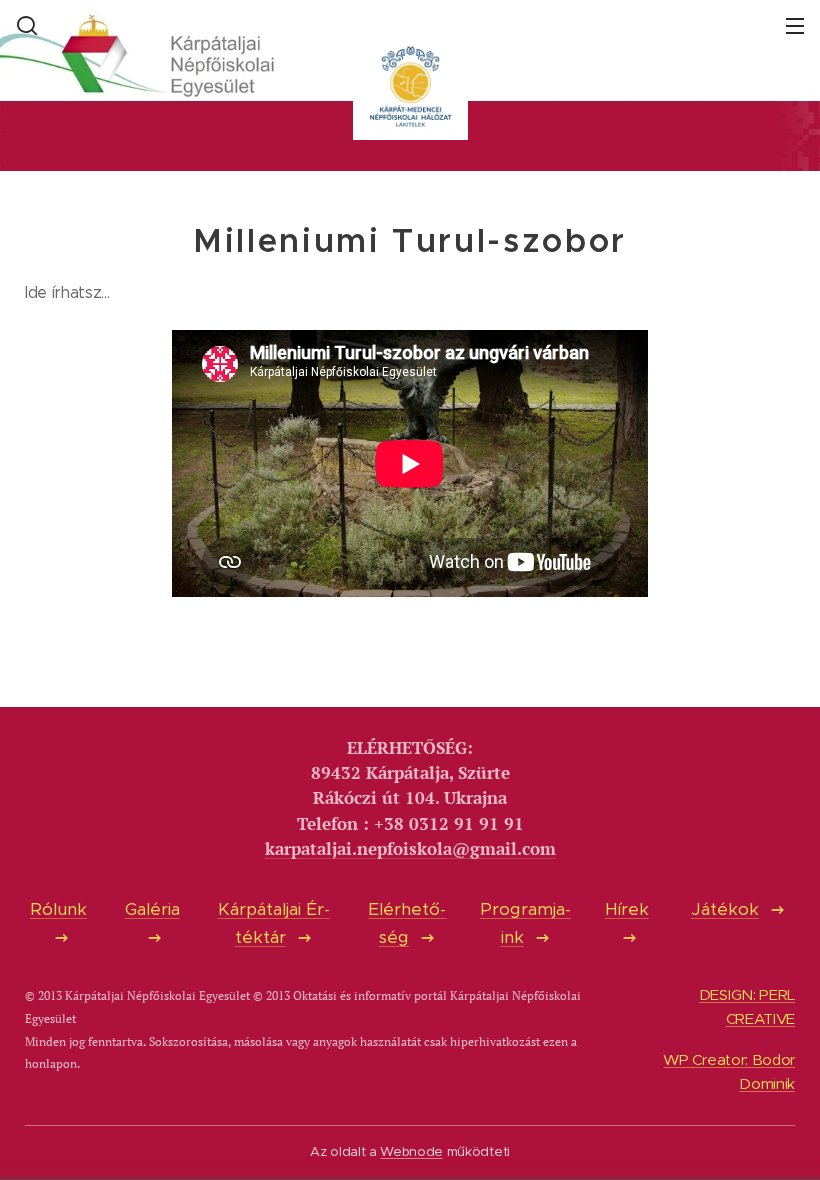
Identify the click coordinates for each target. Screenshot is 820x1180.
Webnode (411, 1151)
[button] (25, 25)
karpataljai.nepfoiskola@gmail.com (410, 849)
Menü (795, 25)
